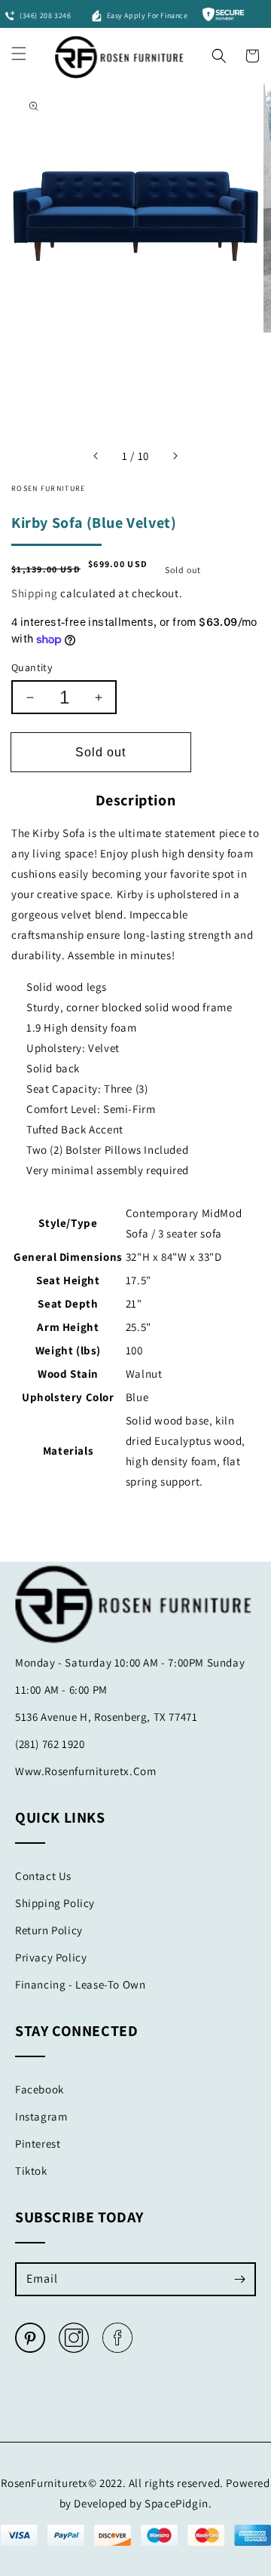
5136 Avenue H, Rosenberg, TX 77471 (106, 1717)
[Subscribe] (239, 2279)
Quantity (32, 667)
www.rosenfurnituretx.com (85, 1771)
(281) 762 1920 (50, 1744)
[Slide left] (96, 456)
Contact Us (43, 1876)
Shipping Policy (55, 1903)
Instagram (41, 2116)
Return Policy (49, 1930)
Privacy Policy (51, 1957)
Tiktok (31, 2171)
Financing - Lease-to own (80, 1984)
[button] (219, 52)
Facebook (40, 2089)
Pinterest (38, 2144)
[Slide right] (175, 456)
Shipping (35, 593)
